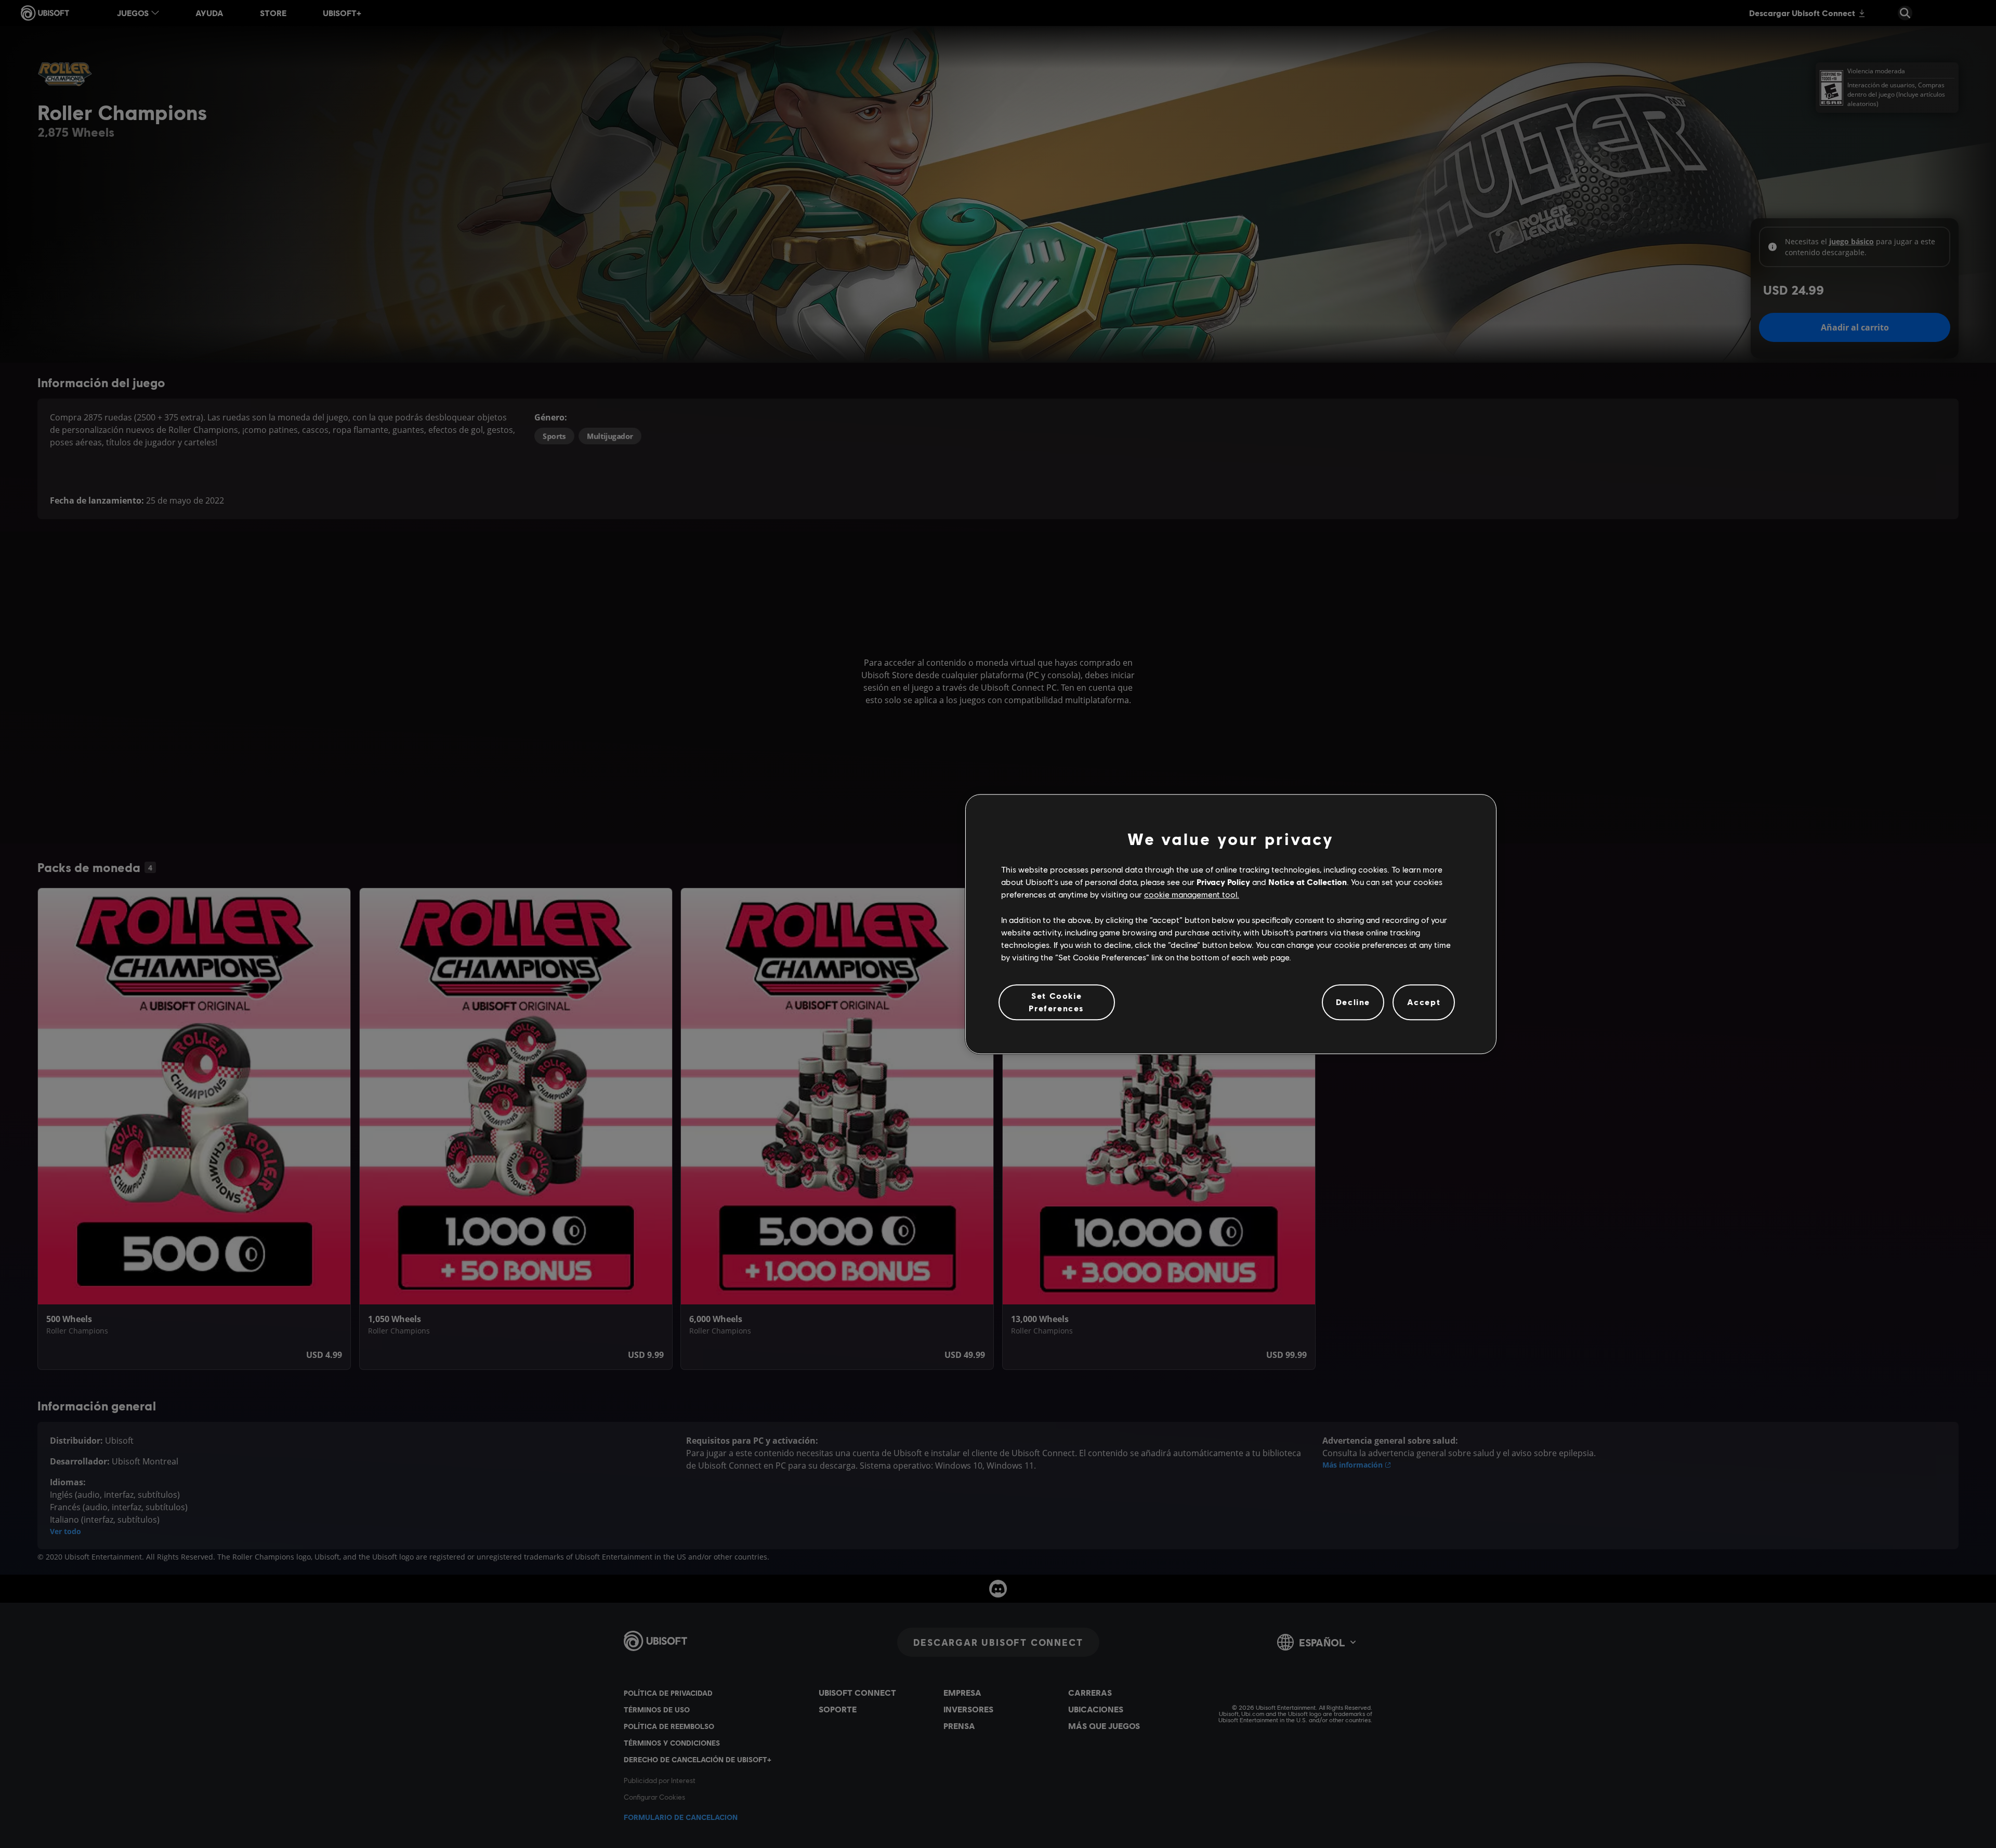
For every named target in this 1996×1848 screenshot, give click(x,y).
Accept (1424, 1002)
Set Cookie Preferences (1056, 1002)
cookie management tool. (1192, 895)
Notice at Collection (1308, 882)
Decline (1353, 1002)
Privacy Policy (1223, 882)
